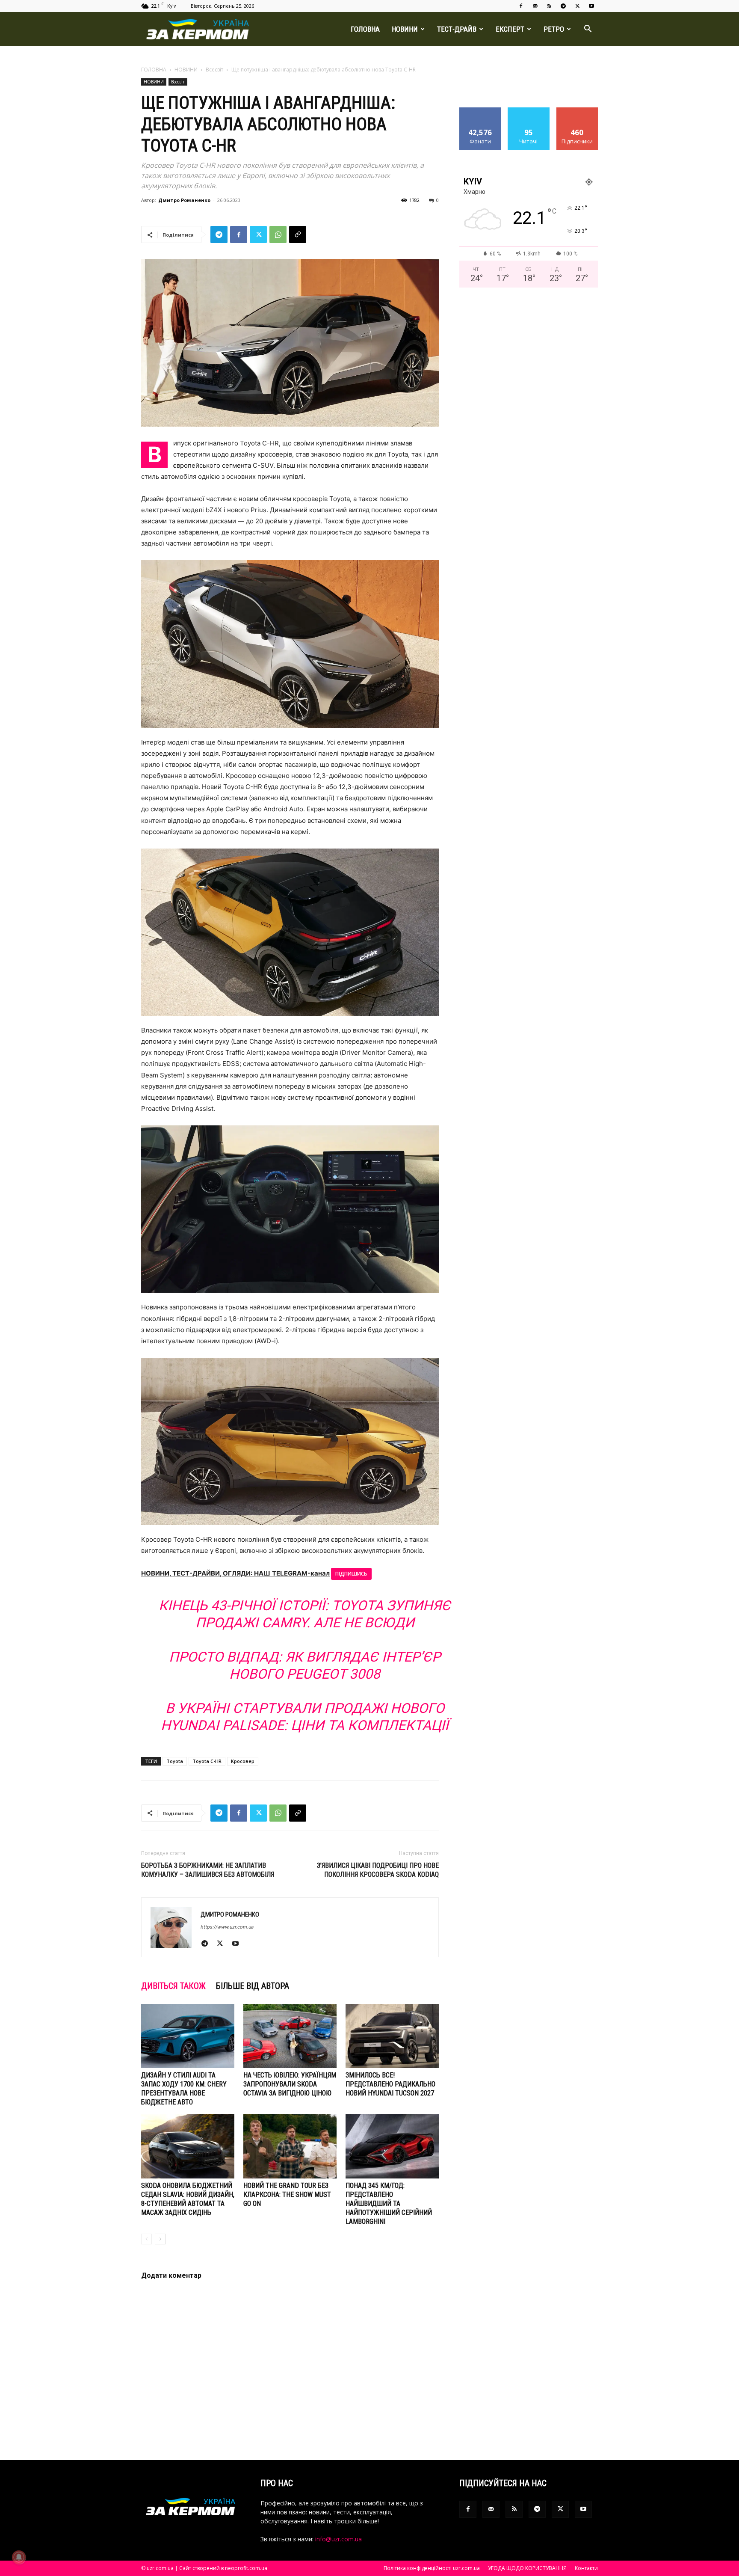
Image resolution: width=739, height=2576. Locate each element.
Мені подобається (480, 114)
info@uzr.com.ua (338, 2539)
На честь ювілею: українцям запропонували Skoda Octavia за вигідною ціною (290, 2084)
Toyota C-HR (207, 1761)
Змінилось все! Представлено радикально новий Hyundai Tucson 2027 (390, 2084)
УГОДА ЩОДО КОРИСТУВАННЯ (527, 2568)
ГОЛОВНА (365, 29)
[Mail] (535, 6)
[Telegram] (563, 6)
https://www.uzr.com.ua (227, 1927)
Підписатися (577, 111)
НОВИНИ (405, 29)
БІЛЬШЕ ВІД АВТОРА (253, 1986)
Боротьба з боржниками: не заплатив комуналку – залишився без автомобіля (208, 1870)
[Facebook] (521, 6)
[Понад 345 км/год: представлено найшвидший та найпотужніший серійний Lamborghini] (392, 2146)
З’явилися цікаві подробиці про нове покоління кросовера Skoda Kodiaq (378, 1870)
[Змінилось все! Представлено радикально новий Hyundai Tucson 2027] (392, 2036)
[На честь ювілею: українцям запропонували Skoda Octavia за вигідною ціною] (290, 2036)
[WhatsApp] (278, 234)
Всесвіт (214, 70)
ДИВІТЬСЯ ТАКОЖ (173, 1986)
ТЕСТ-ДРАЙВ (457, 29)
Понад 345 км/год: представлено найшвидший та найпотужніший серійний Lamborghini (389, 2204)
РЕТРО (554, 29)
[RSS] (549, 6)
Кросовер (243, 1761)
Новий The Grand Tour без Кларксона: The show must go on (287, 2195)
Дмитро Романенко (184, 200)
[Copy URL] (298, 234)
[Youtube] (591, 6)
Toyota (175, 1761)
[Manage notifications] (19, 2557)
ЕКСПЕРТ (510, 29)
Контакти (586, 2568)
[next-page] (160, 2239)
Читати (529, 111)
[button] (588, 30)
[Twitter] (577, 6)
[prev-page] (146, 2239)
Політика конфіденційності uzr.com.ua (432, 2568)
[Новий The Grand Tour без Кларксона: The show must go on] (290, 2146)
